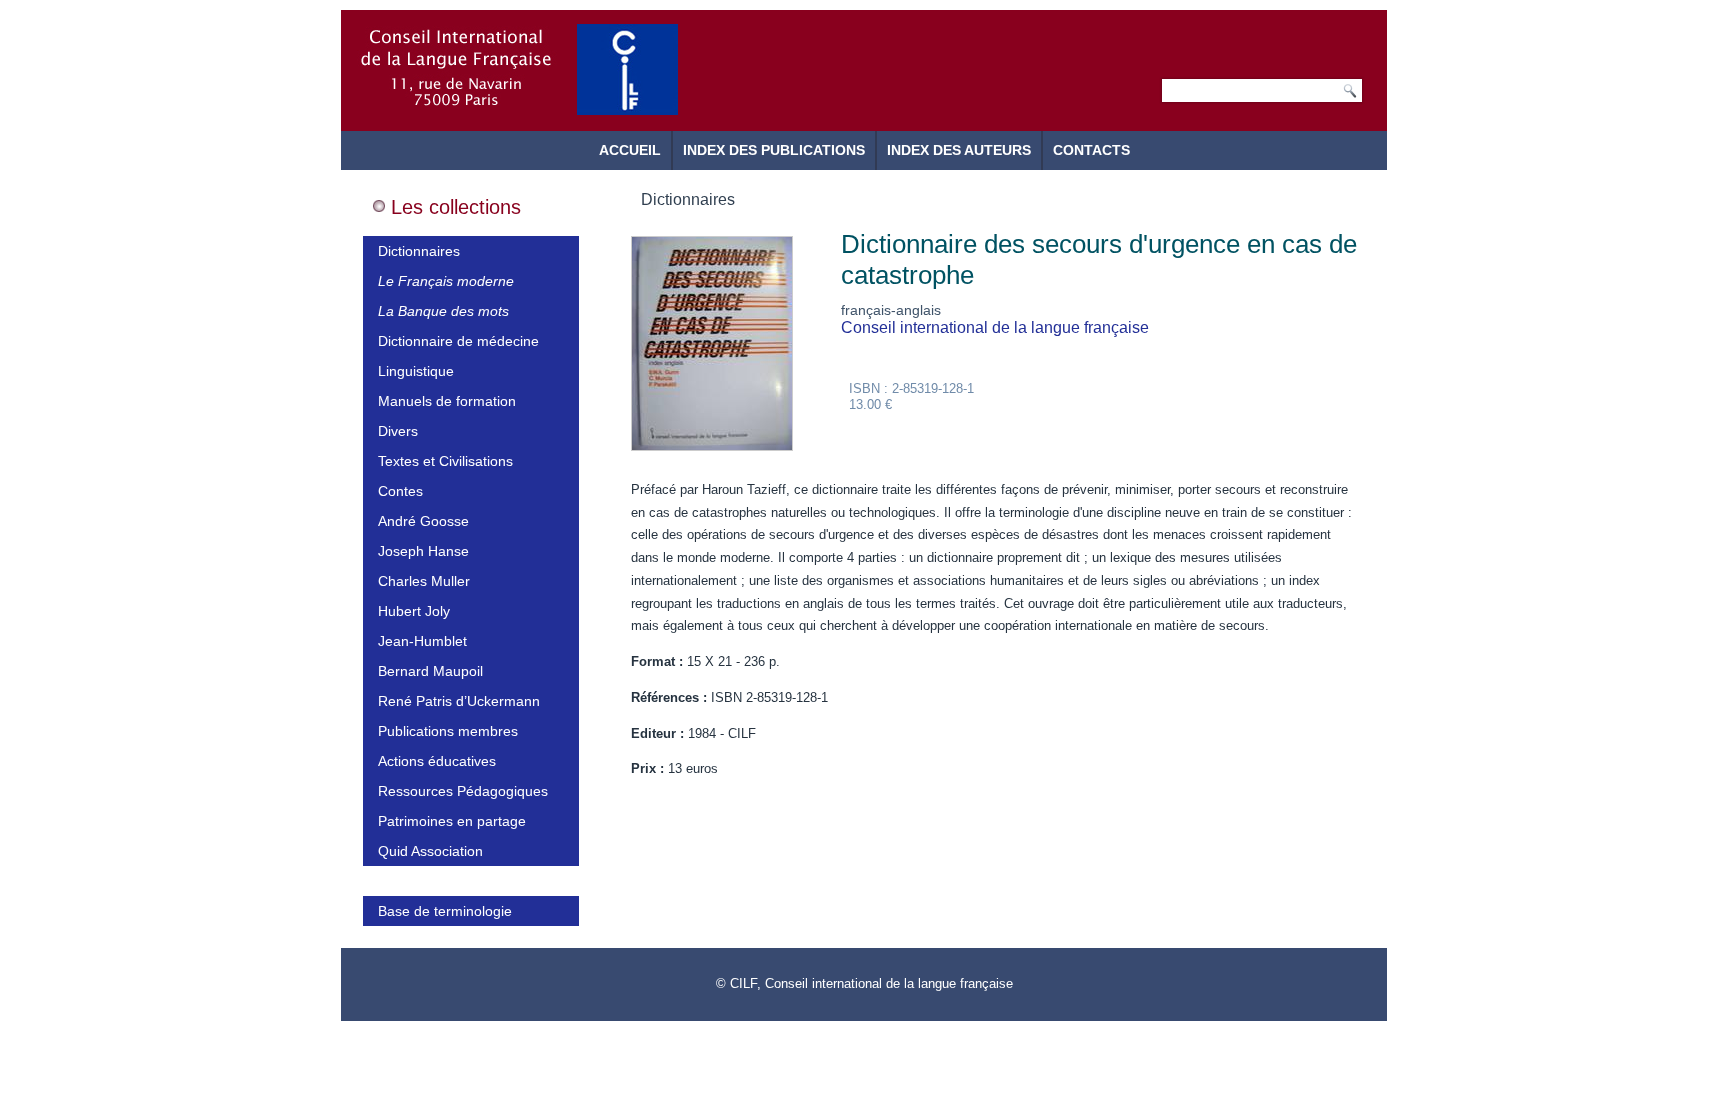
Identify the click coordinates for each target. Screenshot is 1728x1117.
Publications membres (448, 731)
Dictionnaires (419, 251)
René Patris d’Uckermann (459, 701)
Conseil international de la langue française (995, 327)
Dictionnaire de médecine (458, 341)
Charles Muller (424, 581)
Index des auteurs (959, 150)
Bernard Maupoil (430, 671)
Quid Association (430, 851)
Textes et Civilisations (445, 461)
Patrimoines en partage (452, 821)
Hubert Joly (414, 611)
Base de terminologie (445, 911)
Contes (400, 491)
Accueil (630, 150)
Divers (398, 431)
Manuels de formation (447, 401)
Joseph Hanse (423, 551)
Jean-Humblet (422, 641)
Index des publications (774, 150)
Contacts (1091, 150)
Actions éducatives (437, 761)
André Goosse (423, 521)
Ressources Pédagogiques (463, 791)
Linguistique (416, 371)
